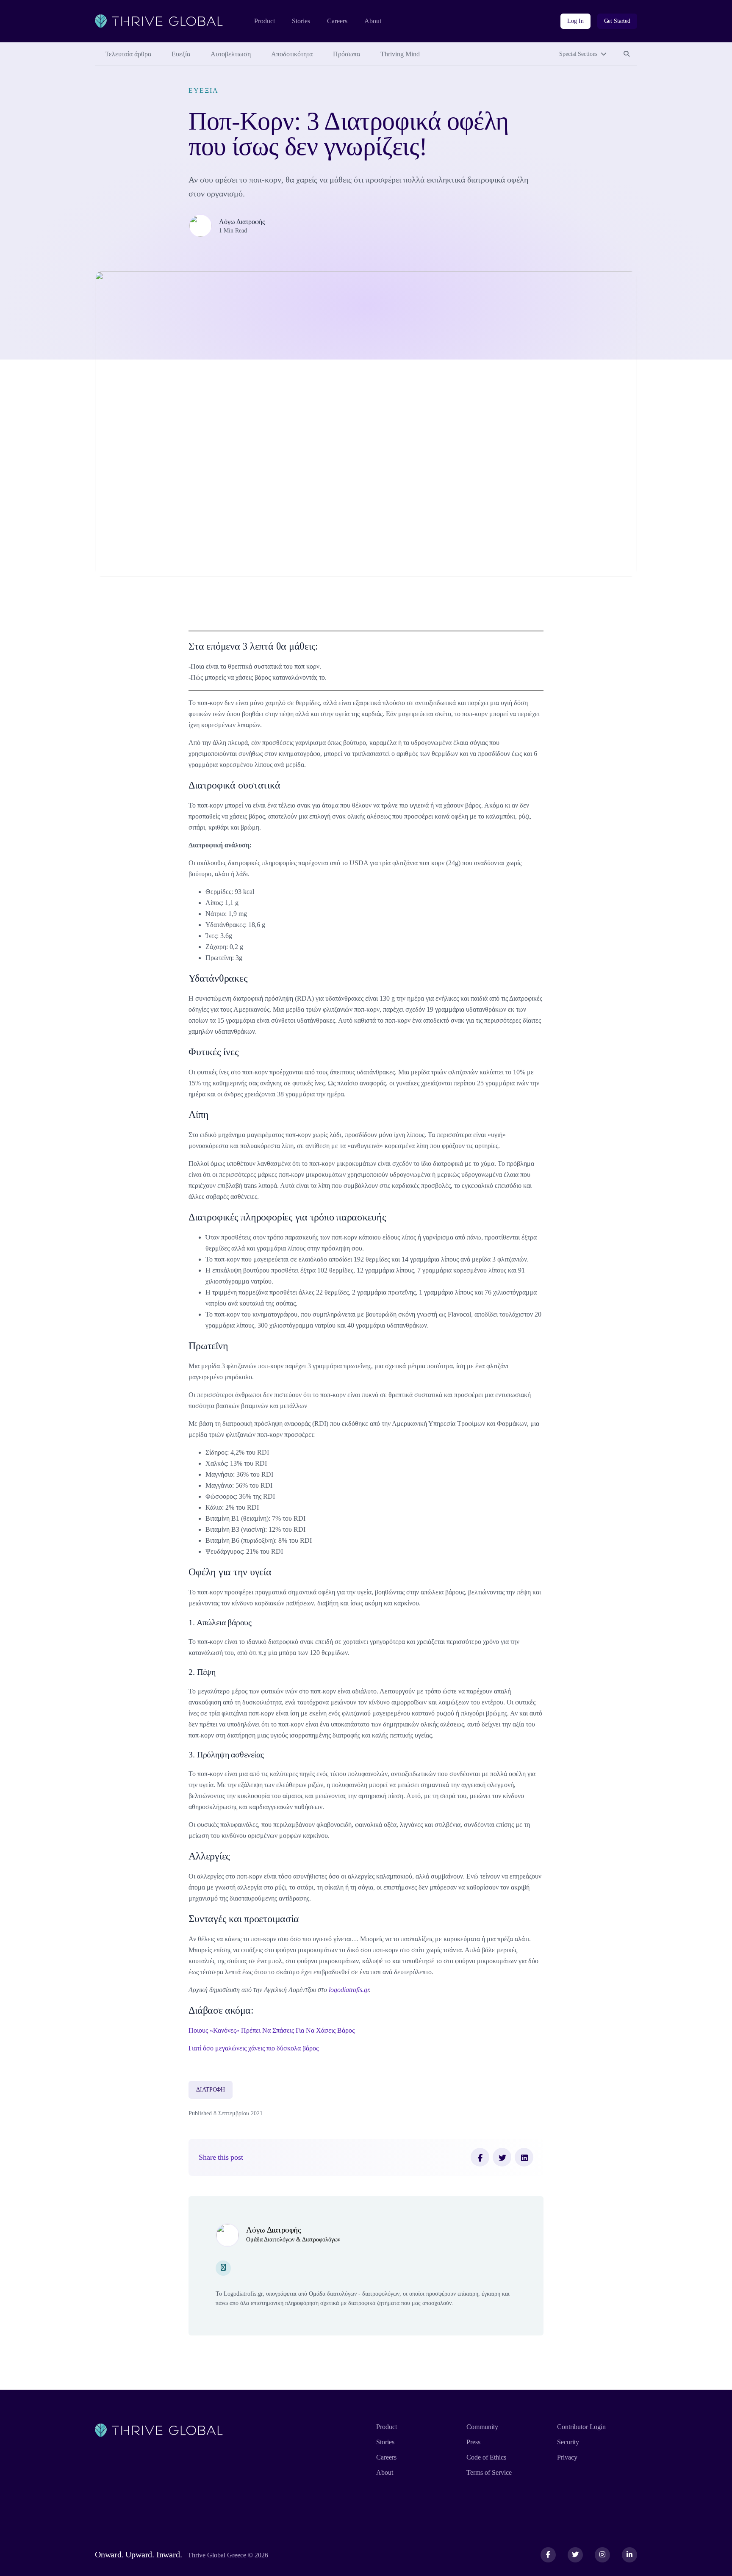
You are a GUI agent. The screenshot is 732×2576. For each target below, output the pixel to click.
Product (265, 21)
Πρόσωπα (347, 54)
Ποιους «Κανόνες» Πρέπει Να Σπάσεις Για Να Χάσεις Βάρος (272, 2030)
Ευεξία (181, 54)
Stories (301, 21)
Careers (337, 21)
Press (473, 2442)
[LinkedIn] (524, 2157)
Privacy (567, 2457)
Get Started (617, 21)
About (373, 21)
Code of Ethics (486, 2457)
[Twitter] (502, 2157)
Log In (575, 21)
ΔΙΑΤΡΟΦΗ (211, 2090)
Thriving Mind (400, 54)
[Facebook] (480, 2157)
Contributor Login (581, 2427)
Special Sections (578, 54)
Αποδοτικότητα (292, 54)
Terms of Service (489, 2472)
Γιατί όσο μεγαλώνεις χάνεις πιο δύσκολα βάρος (254, 2048)
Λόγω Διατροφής (242, 222)
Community (482, 2427)
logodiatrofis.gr (349, 1990)
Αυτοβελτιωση (231, 54)
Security (568, 2442)
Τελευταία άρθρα (128, 54)
